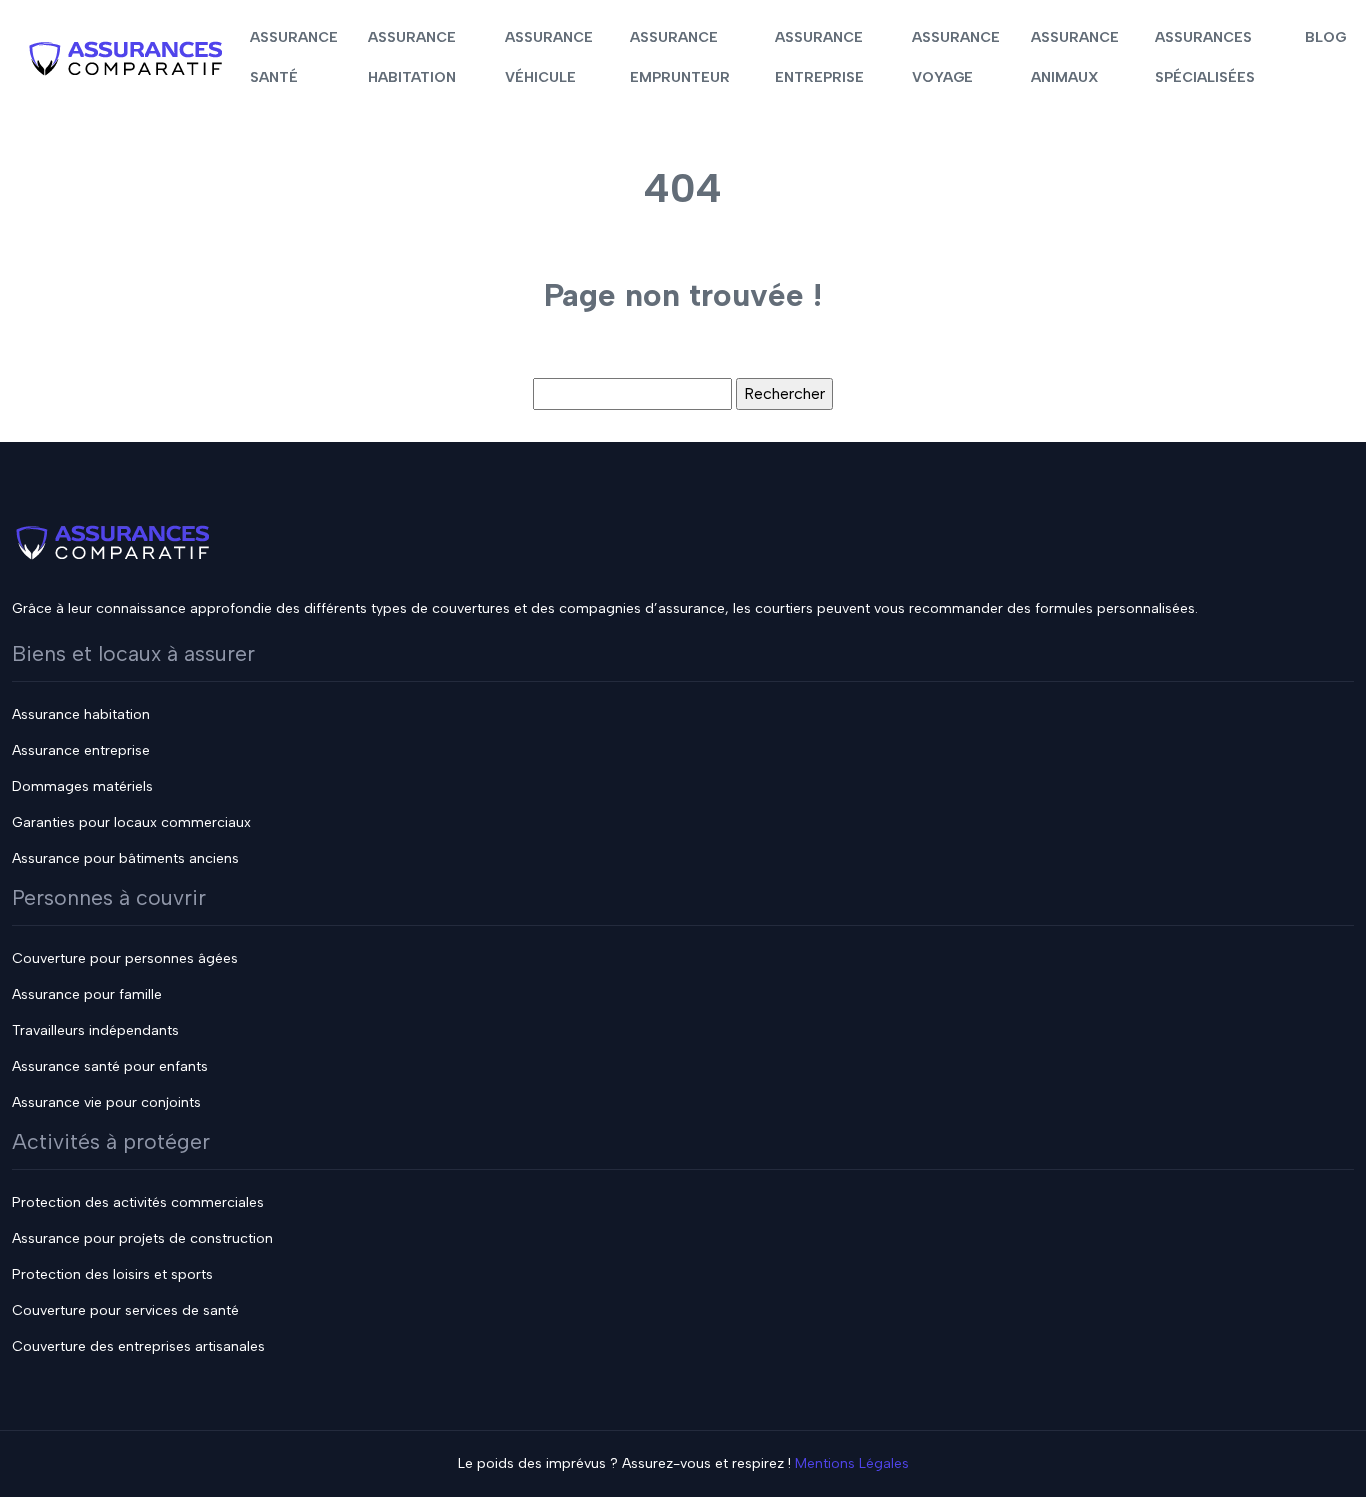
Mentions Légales (852, 1463)
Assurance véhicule (549, 57)
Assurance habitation (412, 57)
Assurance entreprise (819, 57)
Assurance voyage (956, 57)
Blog (1325, 37)
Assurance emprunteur (680, 57)
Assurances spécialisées (1205, 57)
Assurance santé (294, 57)
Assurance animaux (1075, 57)
